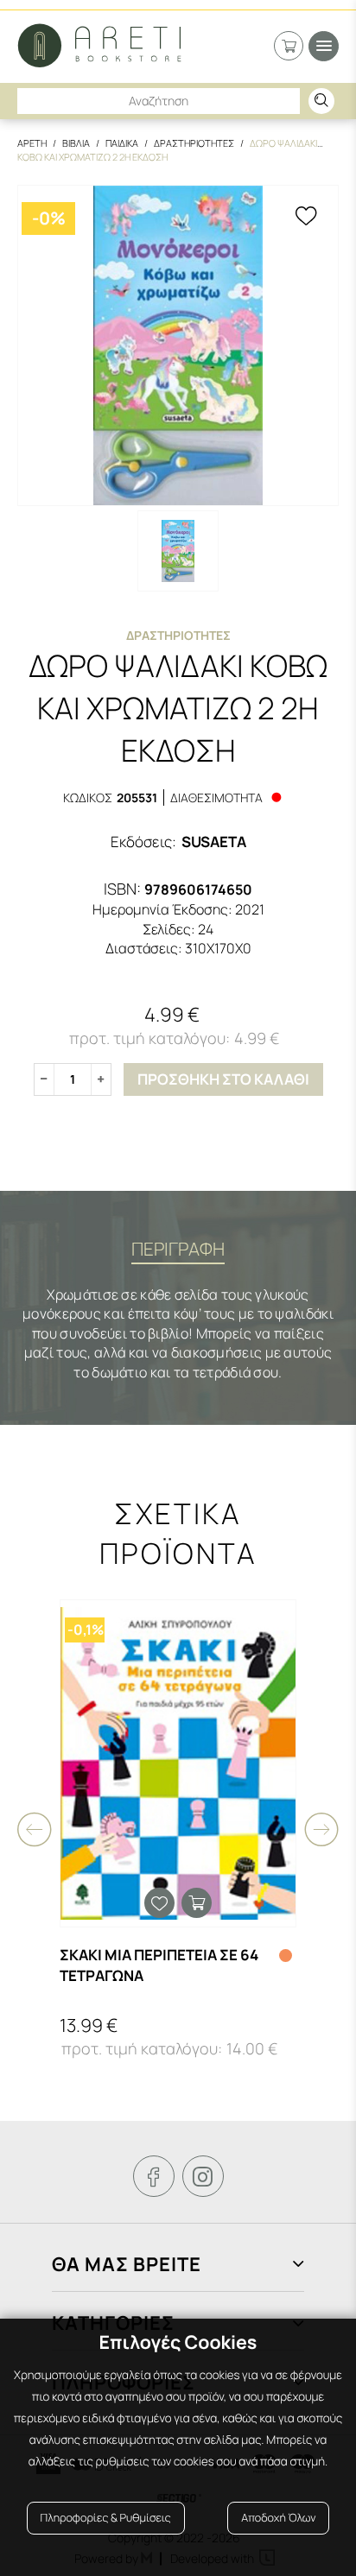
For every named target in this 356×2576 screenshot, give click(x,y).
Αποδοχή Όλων (278, 2518)
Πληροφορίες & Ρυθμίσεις (106, 2518)
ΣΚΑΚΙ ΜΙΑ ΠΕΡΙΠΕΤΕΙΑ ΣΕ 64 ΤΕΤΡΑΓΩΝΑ (159, 1965)
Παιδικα (122, 143)
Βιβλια (76, 143)
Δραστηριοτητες (194, 143)
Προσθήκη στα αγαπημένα (159, 1903)
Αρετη (32, 143)
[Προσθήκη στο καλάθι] (197, 1903)
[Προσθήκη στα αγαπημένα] (306, 218)
